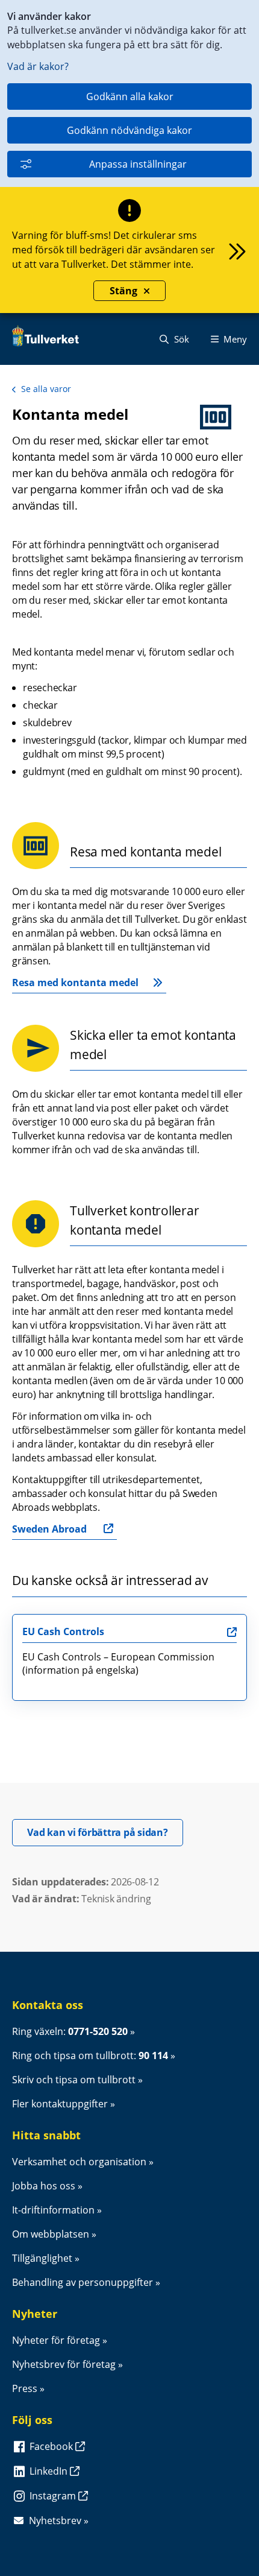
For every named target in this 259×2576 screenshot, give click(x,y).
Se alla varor (46, 389)
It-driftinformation (53, 2210)
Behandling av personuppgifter (83, 2282)
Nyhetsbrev (55, 2521)
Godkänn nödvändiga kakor (129, 130)
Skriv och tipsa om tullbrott (74, 2080)
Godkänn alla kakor (130, 97)
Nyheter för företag (56, 2340)
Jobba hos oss (44, 2186)
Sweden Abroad (49, 1529)
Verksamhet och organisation (79, 2162)
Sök (180, 339)
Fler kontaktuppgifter (60, 2104)
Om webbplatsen (51, 2234)
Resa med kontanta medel (75, 983)
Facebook (52, 2446)
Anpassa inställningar (138, 164)
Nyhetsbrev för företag (64, 2364)
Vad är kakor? (38, 66)
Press (25, 2388)
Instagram (54, 2496)
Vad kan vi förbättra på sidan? (105, 1832)
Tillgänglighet (42, 2258)
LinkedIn (50, 2471)
